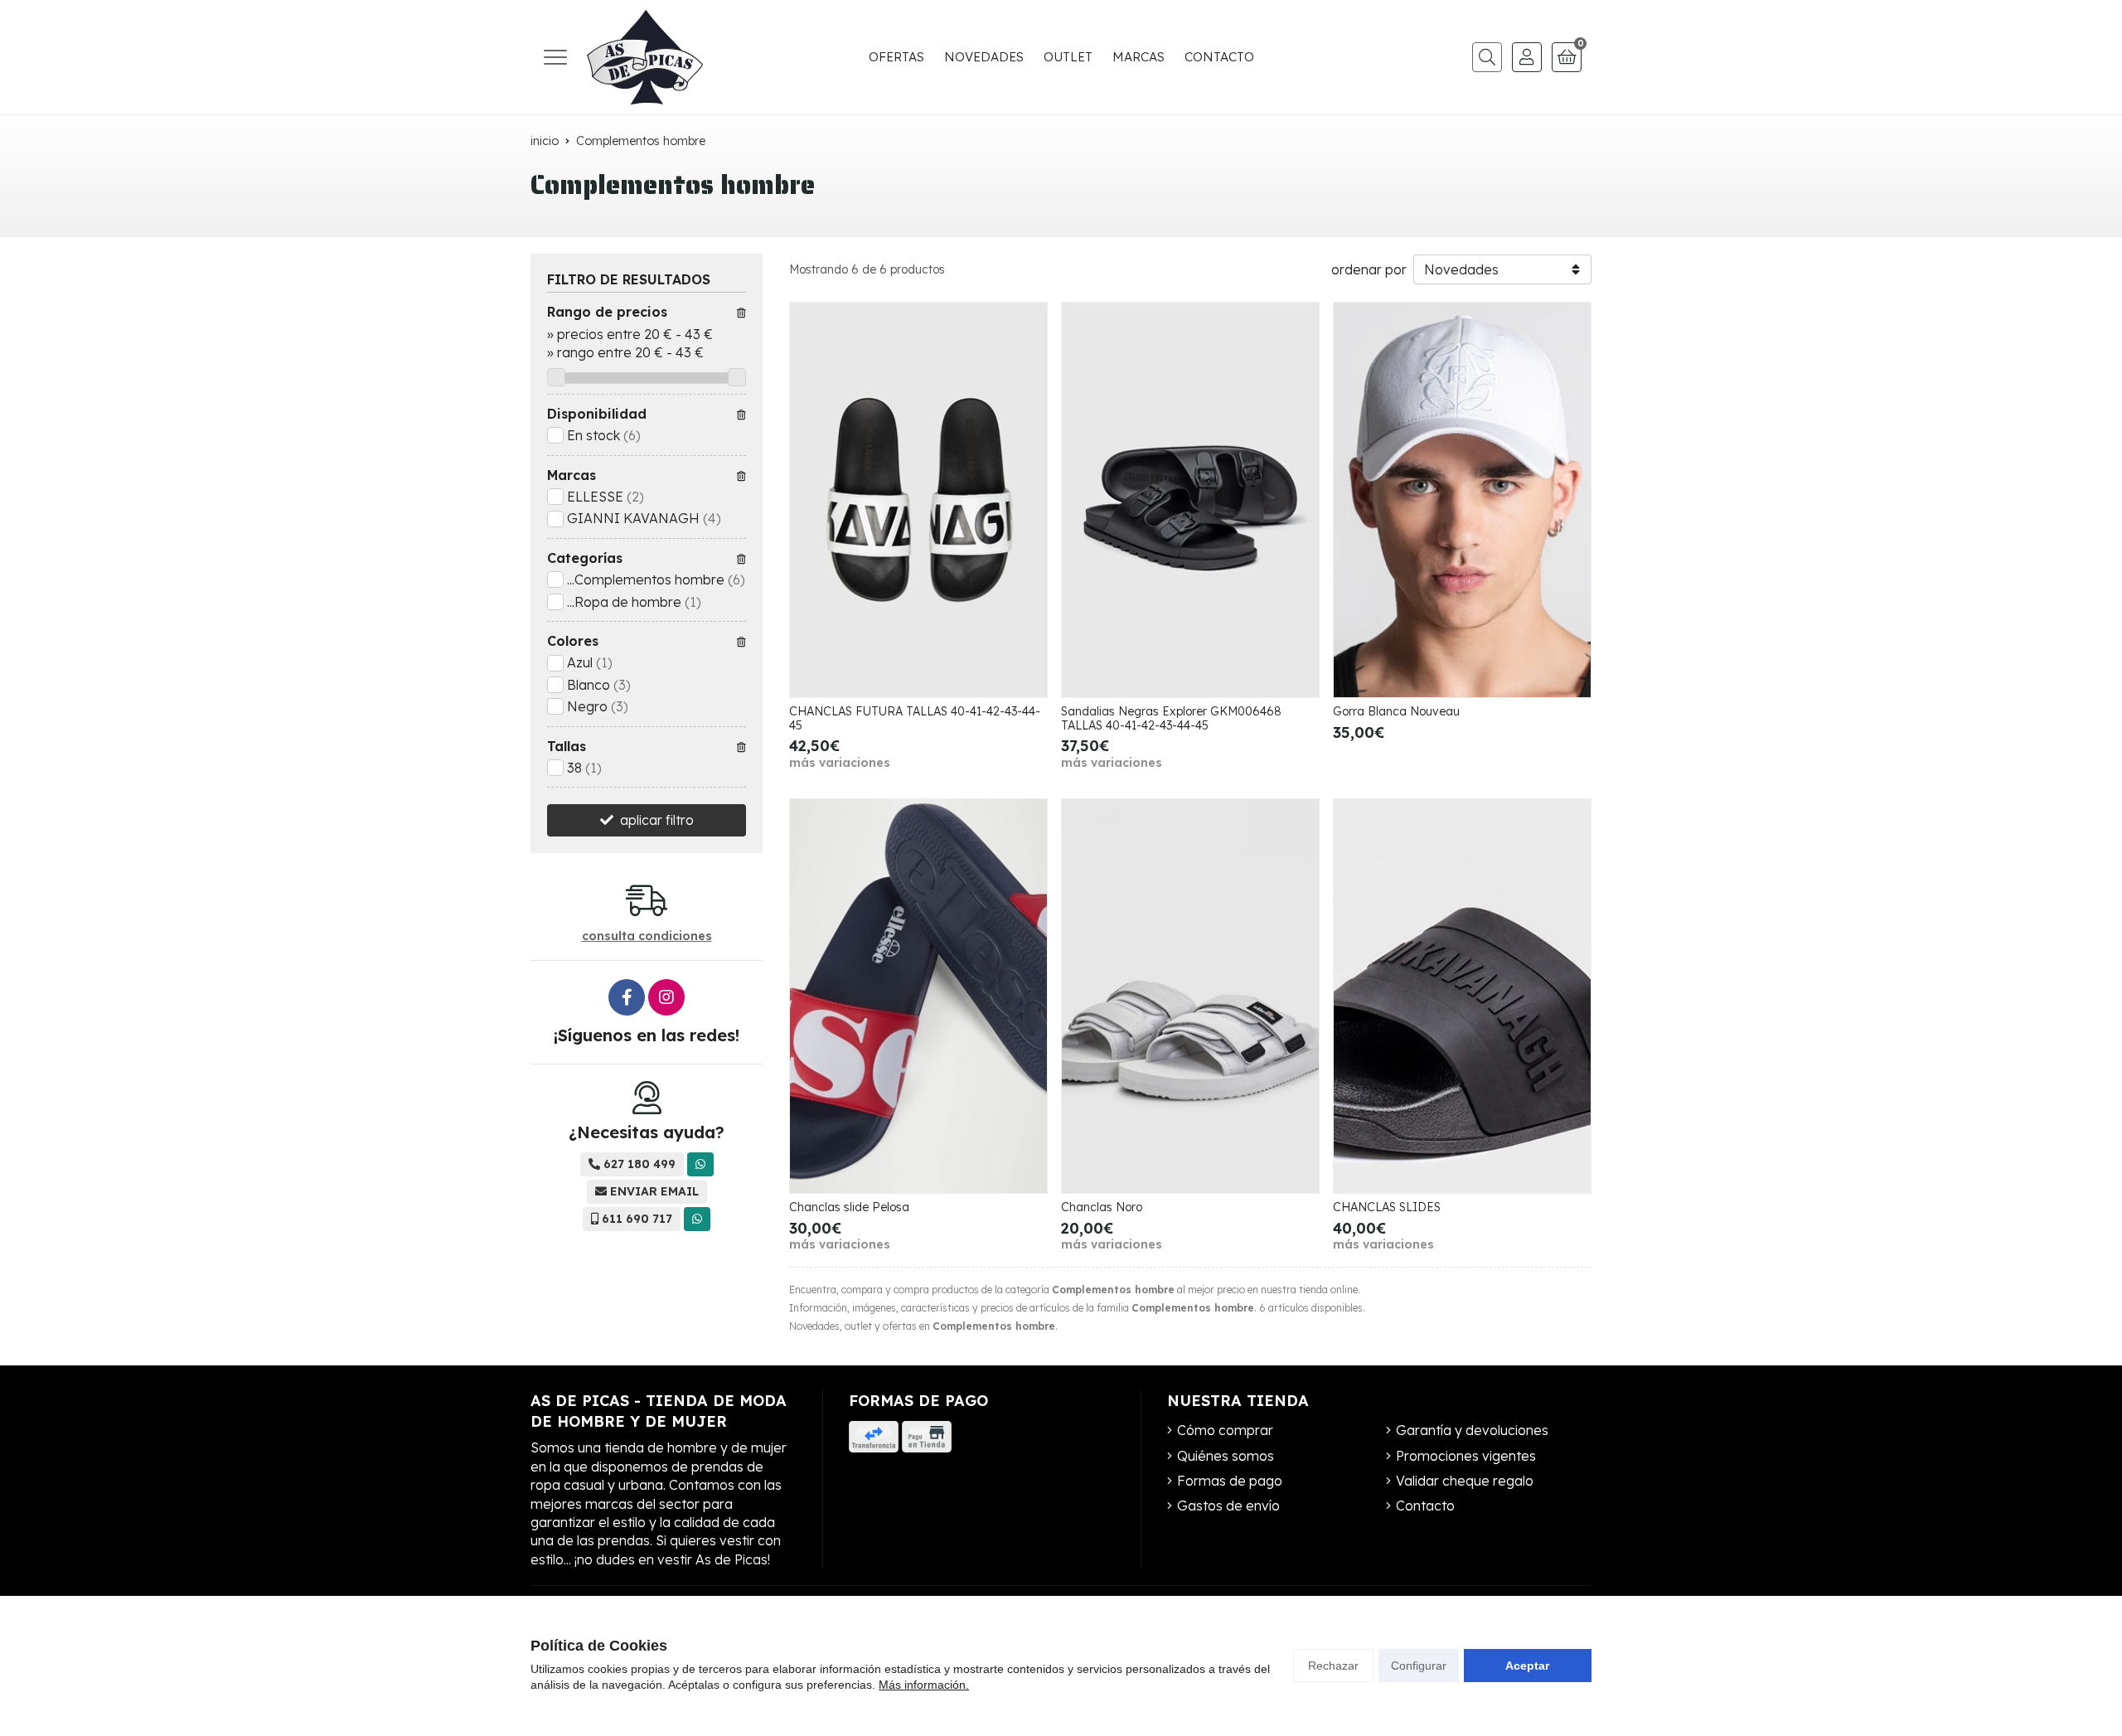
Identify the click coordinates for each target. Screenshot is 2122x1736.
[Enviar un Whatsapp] (700, 1164)
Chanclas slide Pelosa (849, 1207)
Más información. (924, 1685)
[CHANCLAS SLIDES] (1462, 996)
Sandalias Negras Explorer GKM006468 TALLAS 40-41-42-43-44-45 (1171, 718)
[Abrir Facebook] (627, 997)
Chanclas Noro (1102, 1207)
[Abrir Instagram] (666, 997)
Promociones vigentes (1466, 1456)
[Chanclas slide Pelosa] (918, 996)
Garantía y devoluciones (1472, 1430)
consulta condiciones (647, 936)
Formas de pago (1230, 1481)
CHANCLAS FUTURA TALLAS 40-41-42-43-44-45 (915, 718)
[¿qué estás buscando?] (1482, 57)
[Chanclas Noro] (1190, 996)
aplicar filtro (657, 820)
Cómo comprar (1225, 1430)
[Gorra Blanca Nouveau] (1462, 499)
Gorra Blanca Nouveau (1396, 711)
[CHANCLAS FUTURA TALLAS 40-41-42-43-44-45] (918, 499)
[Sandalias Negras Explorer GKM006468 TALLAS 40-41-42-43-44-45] (1190, 499)
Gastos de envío (1228, 1506)
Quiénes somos (1226, 1456)
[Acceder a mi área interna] (1527, 57)
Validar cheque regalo (1465, 1481)
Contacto (1425, 1506)
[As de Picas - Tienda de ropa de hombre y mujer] (645, 57)
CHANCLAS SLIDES (1387, 1207)
